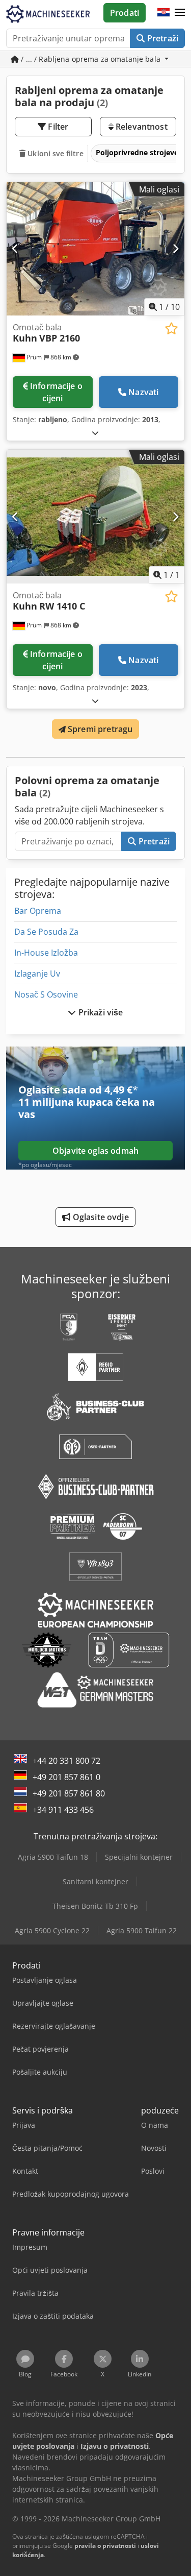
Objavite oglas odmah (95, 1151)
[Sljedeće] (175, 249)
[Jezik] (163, 13)
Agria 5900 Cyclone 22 (52, 1930)
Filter (57, 127)
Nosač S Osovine (46, 994)
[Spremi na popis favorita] (171, 329)
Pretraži (162, 38)
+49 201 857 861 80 (69, 1793)
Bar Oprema (38, 911)
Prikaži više (100, 1012)
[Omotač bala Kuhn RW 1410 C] (95, 517)
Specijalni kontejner (139, 1857)
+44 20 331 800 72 (66, 1761)
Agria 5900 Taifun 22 (142, 1930)
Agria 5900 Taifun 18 (53, 1857)
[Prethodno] (16, 249)
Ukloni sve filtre (54, 153)
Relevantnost (141, 127)
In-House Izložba (46, 953)
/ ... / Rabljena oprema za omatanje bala (91, 59)
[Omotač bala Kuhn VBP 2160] (95, 249)
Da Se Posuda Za (46, 932)
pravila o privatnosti (105, 2546)
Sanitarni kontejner (95, 1881)
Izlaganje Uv (37, 974)
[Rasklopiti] (95, 433)
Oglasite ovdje (99, 1217)
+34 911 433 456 (63, 1810)
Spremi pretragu (99, 729)
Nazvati (143, 392)
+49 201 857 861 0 (66, 1777)
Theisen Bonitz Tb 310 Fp (95, 1906)
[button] (180, 13)
